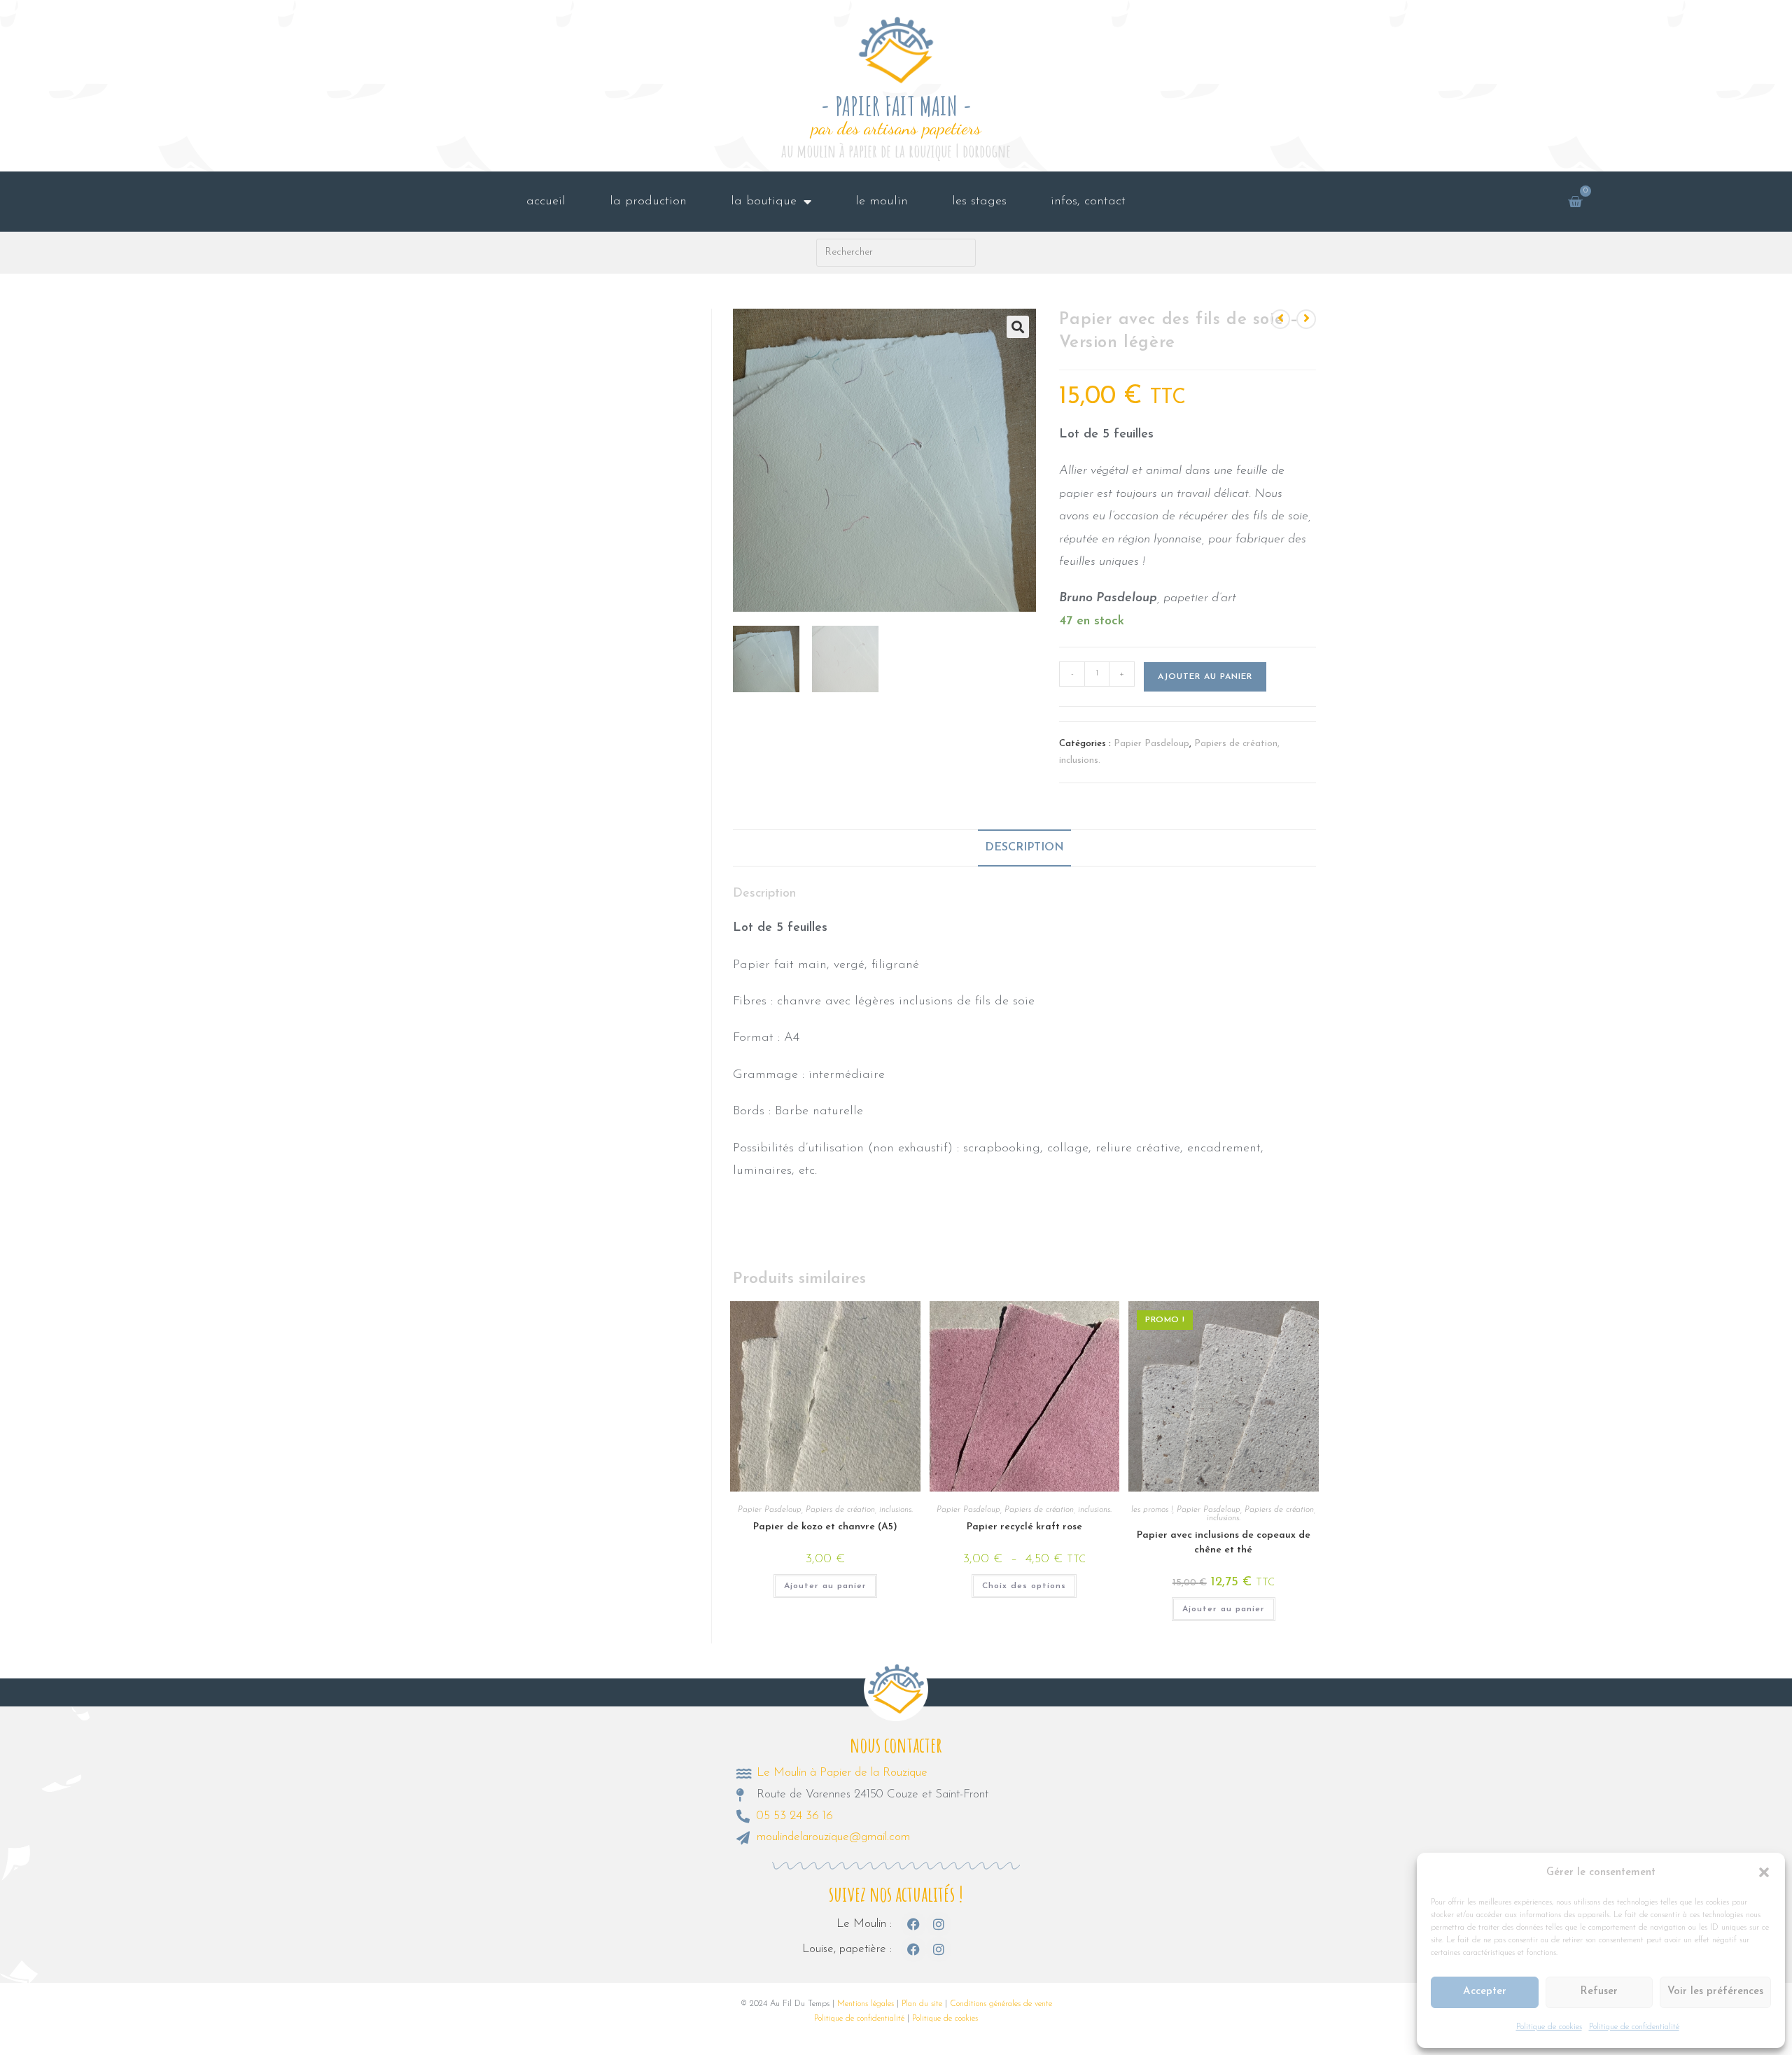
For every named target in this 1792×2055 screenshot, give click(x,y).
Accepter (1485, 1992)
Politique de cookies (1549, 2027)
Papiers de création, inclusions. (859, 1510)
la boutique (764, 202)
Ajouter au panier (1205, 677)
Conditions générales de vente (1001, 2004)
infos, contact (1088, 202)
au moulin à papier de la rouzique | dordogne (896, 151)
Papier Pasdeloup (1151, 744)
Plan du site (922, 2004)
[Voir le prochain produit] (1306, 319)
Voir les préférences (1715, 1992)
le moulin (882, 202)
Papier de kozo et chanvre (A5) (825, 1527)
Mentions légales (866, 2004)
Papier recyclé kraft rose (1024, 1527)
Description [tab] (1024, 848)
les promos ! (1152, 1510)
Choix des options (1024, 1586)
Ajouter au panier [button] (825, 1586)
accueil (546, 202)
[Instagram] (939, 1924)
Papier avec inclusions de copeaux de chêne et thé (1224, 1543)
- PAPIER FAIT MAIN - (896, 106)
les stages (979, 202)
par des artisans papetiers (896, 128)
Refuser (1599, 1992)
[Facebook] (913, 1924)
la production (648, 202)
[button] (1764, 1872)
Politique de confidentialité (1634, 2027)
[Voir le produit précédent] (1280, 319)
